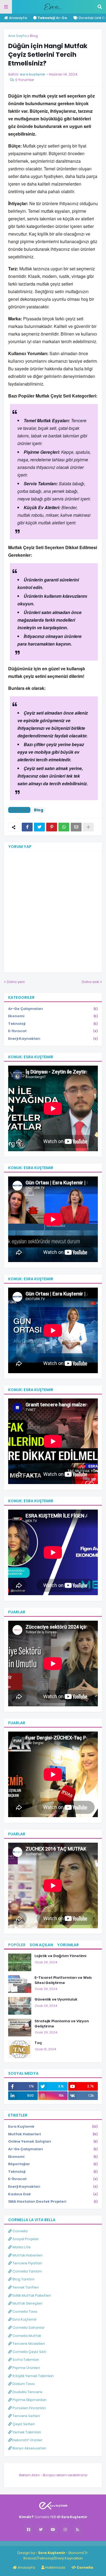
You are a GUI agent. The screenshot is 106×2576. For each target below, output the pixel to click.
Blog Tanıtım (23, 2279)
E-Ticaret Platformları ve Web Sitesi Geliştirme (63, 1980)
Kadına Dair (53, 2194)
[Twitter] (39, 827)
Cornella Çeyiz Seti (29, 2352)
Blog (34, 36)
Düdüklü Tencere (27, 2392)
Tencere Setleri (26, 2416)
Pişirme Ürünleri (26, 2368)
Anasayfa (18, 18)
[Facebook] (27, 827)
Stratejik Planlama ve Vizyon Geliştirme (62, 2024)
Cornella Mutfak (26, 2336)
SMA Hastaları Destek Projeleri (53, 2201)
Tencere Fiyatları (27, 2263)
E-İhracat (53, 1031)
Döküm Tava (23, 2384)
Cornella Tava (24, 2311)
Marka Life (21, 2247)
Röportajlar (53, 2164)
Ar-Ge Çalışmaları (53, 1009)
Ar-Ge (52, 18)
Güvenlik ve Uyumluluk (56, 1999)
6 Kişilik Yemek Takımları (33, 2376)
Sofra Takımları (25, 2360)
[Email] (76, 827)
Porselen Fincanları (29, 2408)
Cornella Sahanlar (28, 2328)
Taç (38, 2043)
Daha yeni (16, 982)
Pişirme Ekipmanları (29, 2400)
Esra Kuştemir (53, 2126)
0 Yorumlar (25, 80)
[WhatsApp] (64, 827)
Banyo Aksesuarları (29, 2448)
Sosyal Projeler (25, 2239)
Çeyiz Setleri (23, 2424)
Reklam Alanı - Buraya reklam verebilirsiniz (53, 2475)
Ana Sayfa (17, 36)
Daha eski (91, 982)
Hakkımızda (55, 2567)
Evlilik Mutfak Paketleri (31, 2295)
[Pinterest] (52, 827)
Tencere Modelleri (28, 2344)
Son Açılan (41, 1945)
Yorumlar (68, 1945)
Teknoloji (53, 1024)
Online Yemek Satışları (53, 2141)
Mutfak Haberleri (53, 2134)
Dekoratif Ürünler (27, 2440)
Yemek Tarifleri (25, 2287)
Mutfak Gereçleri (27, 2303)
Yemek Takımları (26, 2432)
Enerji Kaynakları (53, 1039)
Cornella (20, 2231)
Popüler (17, 1945)
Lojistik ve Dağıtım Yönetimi (60, 1956)
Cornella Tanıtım (27, 2271)
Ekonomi (53, 1016)
